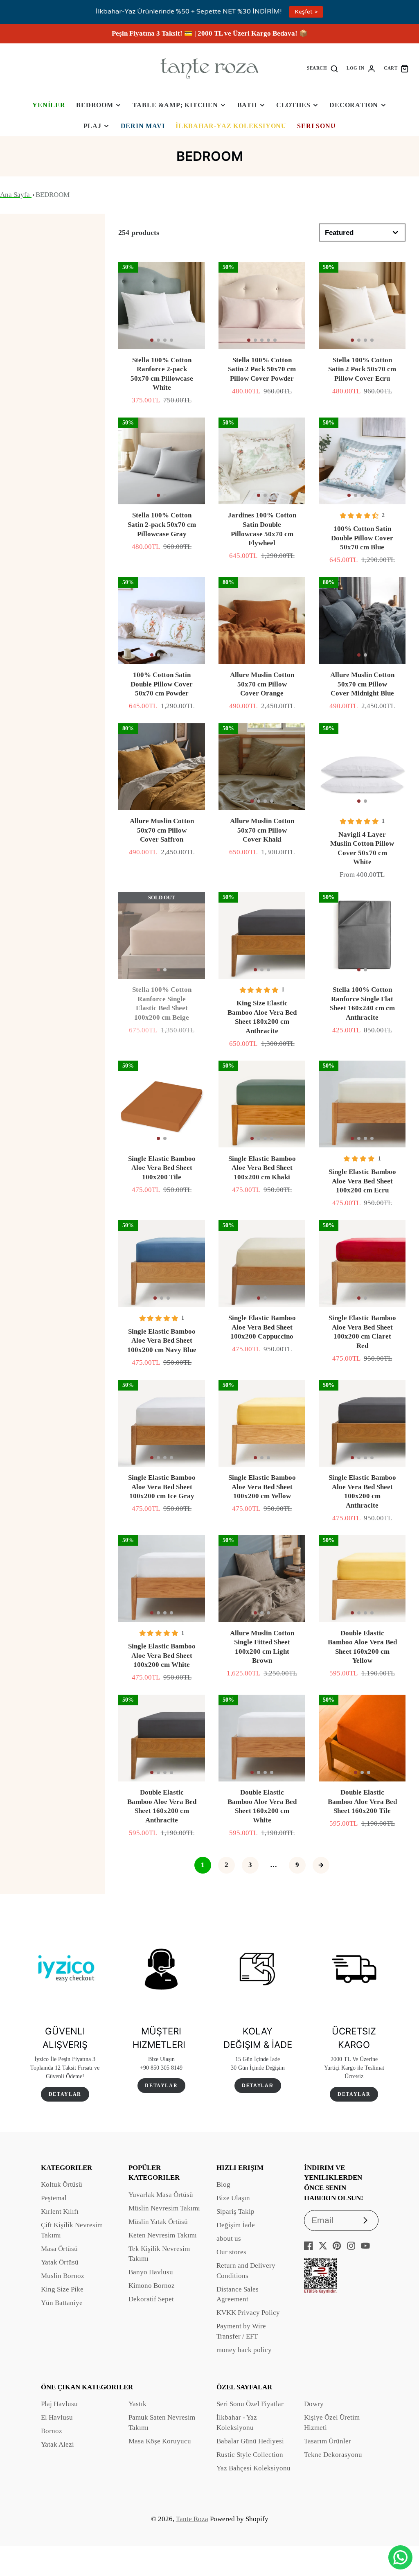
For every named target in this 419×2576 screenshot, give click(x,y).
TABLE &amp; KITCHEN (175, 105)
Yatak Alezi (57, 2444)
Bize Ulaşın (233, 2198)
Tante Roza (192, 2519)
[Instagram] (351, 2246)
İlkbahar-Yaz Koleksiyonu (231, 126)
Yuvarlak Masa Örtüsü (161, 2195)
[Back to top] (401, 2531)
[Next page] (321, 1865)
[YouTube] (365, 2246)
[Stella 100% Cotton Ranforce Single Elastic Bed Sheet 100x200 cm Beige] (162, 935)
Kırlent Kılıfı (60, 2211)
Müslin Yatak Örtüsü (158, 2222)
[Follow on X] (323, 2246)
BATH (247, 105)
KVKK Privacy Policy (248, 2313)
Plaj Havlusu (59, 2404)
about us (229, 2238)
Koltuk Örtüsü (62, 2184)
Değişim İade (236, 2225)
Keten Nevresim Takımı (163, 2235)
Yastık (137, 2404)
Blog (223, 2184)
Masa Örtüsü (59, 2249)
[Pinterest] (337, 2246)
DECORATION (354, 105)
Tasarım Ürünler (328, 2441)
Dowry (314, 2404)
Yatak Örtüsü (60, 2262)
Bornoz (52, 2431)
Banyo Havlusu (151, 2272)
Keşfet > (306, 12)
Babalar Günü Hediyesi (250, 2441)
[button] (152, 340)
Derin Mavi (143, 126)
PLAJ (92, 126)
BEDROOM (95, 105)
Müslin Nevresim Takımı (164, 2208)
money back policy (244, 2350)
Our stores (231, 2252)
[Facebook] (309, 2246)
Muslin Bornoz (63, 2276)
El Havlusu (57, 2417)
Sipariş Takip (235, 2211)
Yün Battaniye (62, 2303)
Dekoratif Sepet (151, 2299)
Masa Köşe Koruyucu (160, 2441)
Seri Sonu (316, 126)
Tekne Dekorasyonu (333, 2455)
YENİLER (49, 105)
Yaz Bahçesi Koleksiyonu (253, 2468)
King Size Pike (62, 2289)
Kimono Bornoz (152, 2286)
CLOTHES (293, 105)
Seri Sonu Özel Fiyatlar (250, 2404)
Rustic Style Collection (250, 2455)
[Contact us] (400, 2557)
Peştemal (54, 2198)
